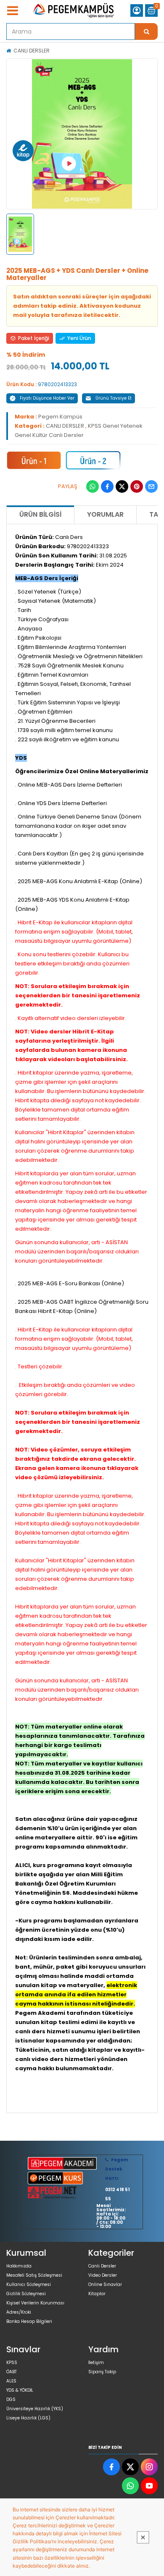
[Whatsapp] (93, 486)
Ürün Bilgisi (40, 514)
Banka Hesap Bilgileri (29, 2321)
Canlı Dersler (102, 2266)
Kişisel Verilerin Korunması (35, 2303)
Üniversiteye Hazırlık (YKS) (35, 2409)
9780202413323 (57, 384)
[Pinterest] (137, 486)
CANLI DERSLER (32, 51)
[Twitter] (122, 486)
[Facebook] (107, 486)
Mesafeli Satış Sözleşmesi (34, 2275)
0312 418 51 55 (117, 2194)
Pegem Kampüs (60, 417)
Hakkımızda (19, 2266)
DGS (11, 2399)
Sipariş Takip (102, 2372)
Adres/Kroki (19, 2312)
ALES (11, 2381)
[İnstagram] (149, 2467)
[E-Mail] (151, 486)
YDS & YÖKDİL (20, 2390)
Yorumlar (105, 514)
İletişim (96, 2363)
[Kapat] (143, 2537)
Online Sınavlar (105, 2284)
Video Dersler (103, 2275)
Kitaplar (97, 2294)
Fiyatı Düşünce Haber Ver (47, 398)
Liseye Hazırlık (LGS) (28, 2418)
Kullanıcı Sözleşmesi (29, 2284)
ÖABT (12, 2372)
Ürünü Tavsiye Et (114, 398)
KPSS (12, 2363)
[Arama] (146, 31)
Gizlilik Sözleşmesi (26, 2294)
